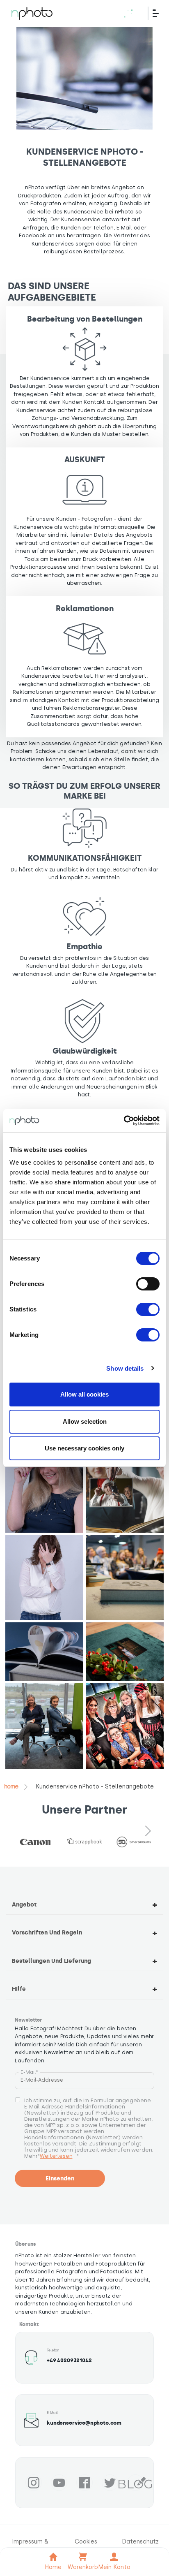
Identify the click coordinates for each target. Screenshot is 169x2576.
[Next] (148, 1831)
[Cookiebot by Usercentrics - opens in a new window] (124, 1121)
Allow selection (85, 1421)
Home (11, 1787)
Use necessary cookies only (84, 1448)
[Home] (32, 13)
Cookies (86, 2542)
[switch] (148, 1284)
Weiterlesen (56, 2156)
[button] (44, 1490)
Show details (125, 1368)
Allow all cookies (84, 1394)
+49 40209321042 (69, 2360)
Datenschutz (140, 2542)
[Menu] (159, 13)
